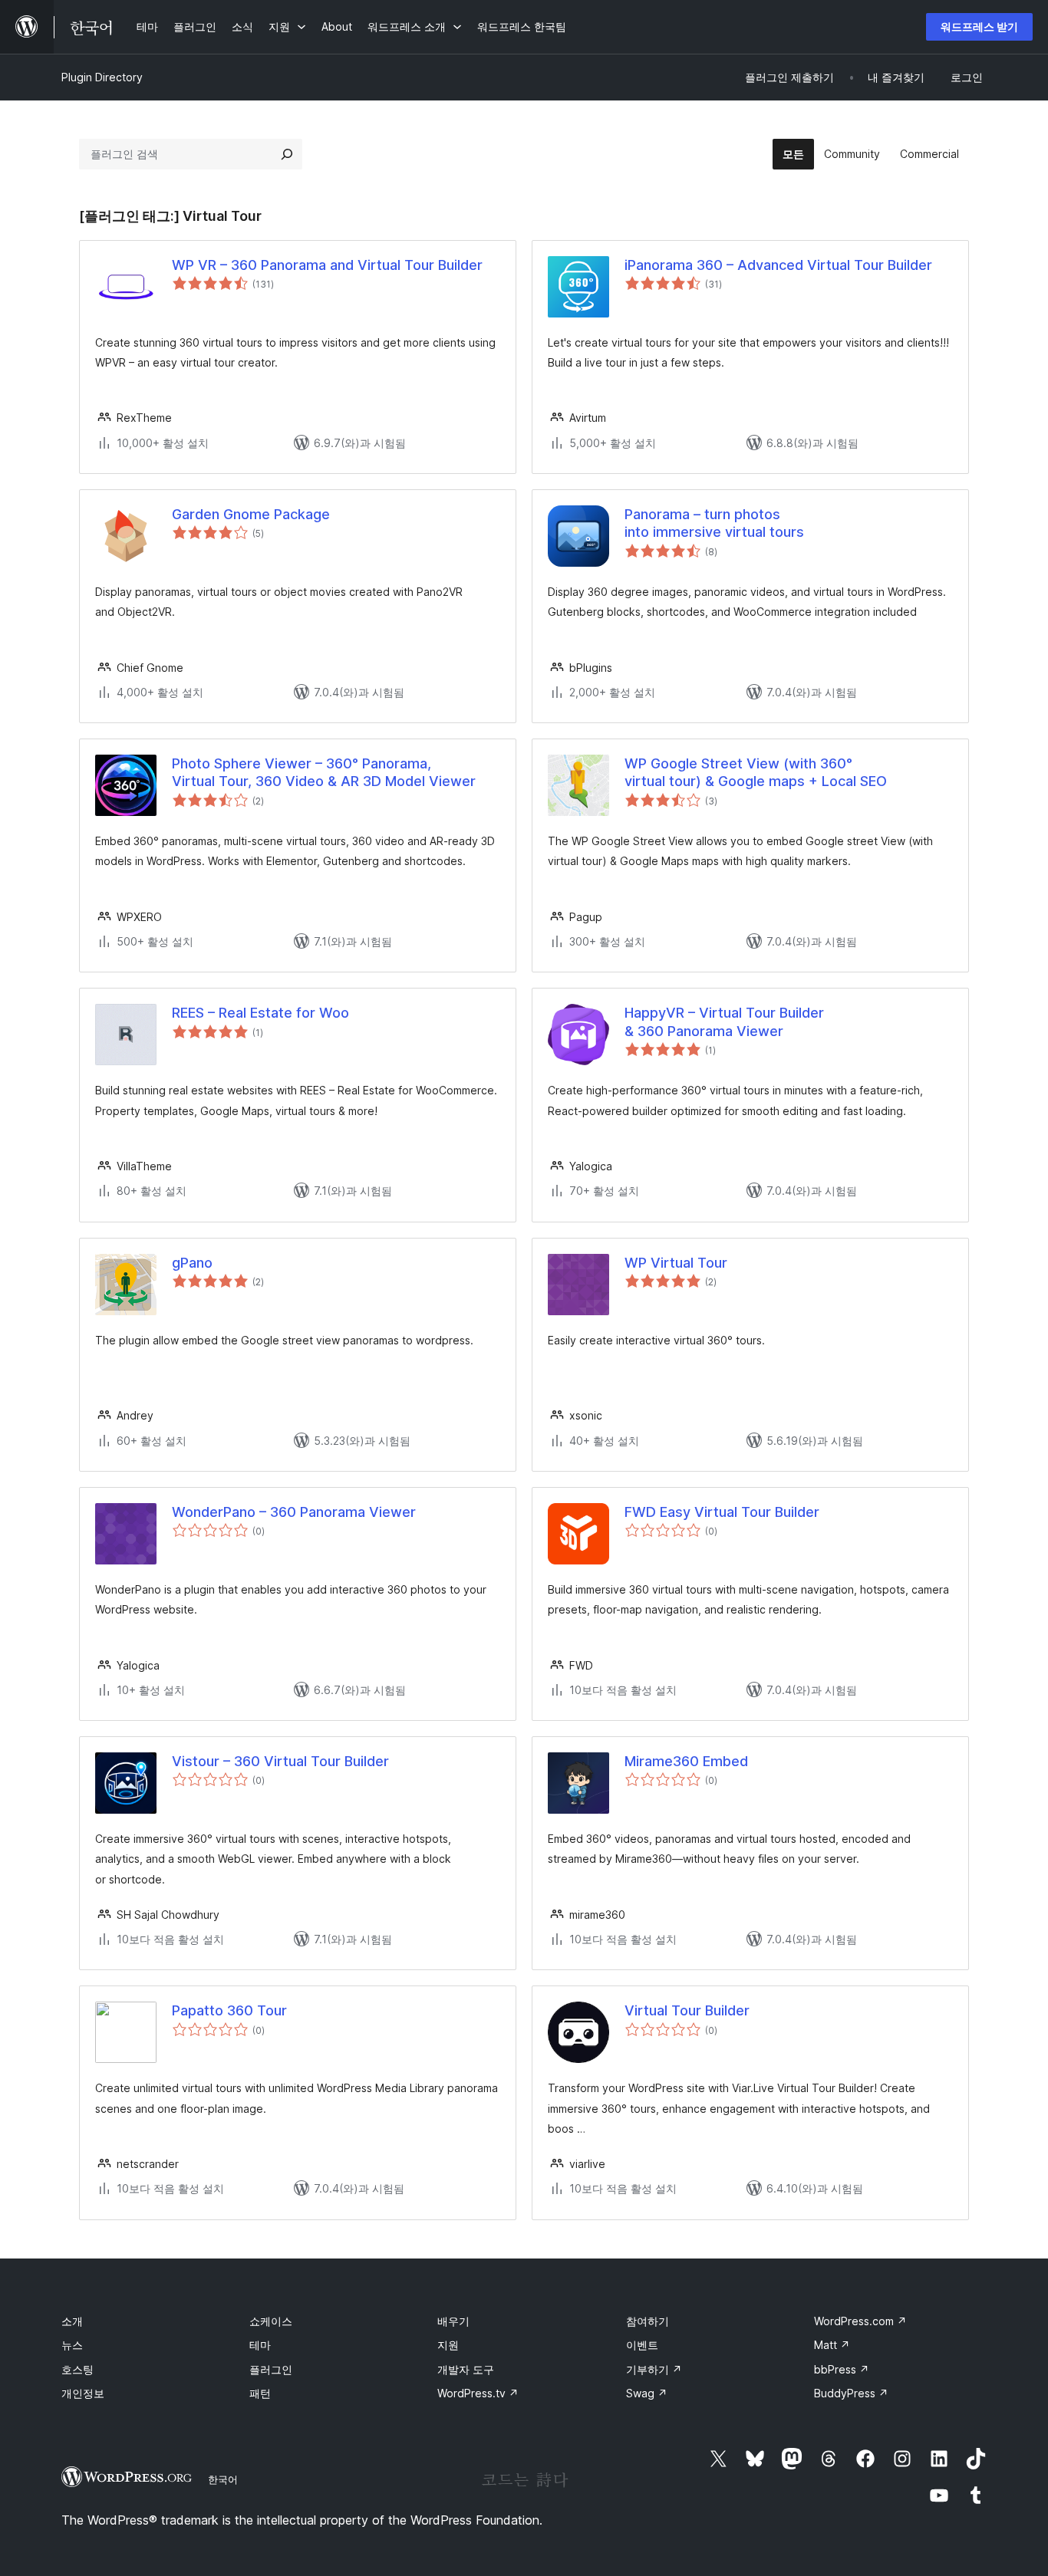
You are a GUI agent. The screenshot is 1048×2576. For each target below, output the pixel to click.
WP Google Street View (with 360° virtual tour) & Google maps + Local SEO (756, 772)
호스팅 (77, 2369)
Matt (832, 2345)
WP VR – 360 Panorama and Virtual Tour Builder (327, 265)
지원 (448, 2345)
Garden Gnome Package (251, 514)
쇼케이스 (271, 2321)
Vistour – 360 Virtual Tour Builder (280, 1761)
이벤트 (642, 2345)
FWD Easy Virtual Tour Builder (722, 1512)
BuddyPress (851, 2393)
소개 (72, 2321)
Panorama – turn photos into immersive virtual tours (714, 523)
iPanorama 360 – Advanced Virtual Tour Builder (778, 265)
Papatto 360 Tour (229, 2010)
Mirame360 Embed (686, 1761)
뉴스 (72, 2345)
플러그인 (271, 2369)
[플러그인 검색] (287, 154)
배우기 (453, 2321)
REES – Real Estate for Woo (260, 1013)
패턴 (260, 2393)
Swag (647, 2393)
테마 (260, 2345)
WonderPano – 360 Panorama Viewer (294, 1512)
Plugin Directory (102, 77)
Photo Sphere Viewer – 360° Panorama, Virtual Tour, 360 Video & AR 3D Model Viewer (324, 772)
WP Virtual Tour (676, 1263)
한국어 (223, 2479)
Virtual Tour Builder (687, 2010)
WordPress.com (860, 2321)
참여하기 (648, 2321)
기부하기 (654, 2369)
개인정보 (83, 2393)
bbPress (842, 2369)
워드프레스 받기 (979, 26)
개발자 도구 (466, 2369)
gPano (192, 1263)
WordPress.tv (478, 2393)
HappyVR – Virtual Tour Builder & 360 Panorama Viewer (724, 1022)
